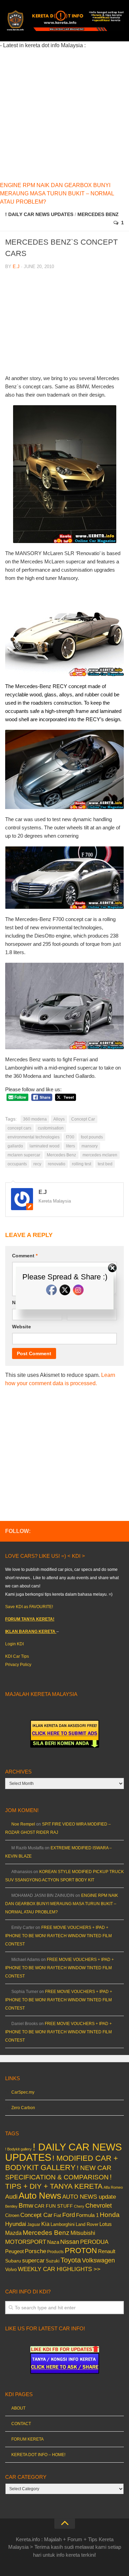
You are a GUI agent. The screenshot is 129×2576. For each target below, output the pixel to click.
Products (55, 2252)
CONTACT (21, 2424)
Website (21, 1327)
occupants (17, 1164)
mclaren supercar (24, 1155)
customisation (51, 1128)
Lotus (106, 2224)
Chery (79, 2206)
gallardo (15, 1146)
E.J (16, 267)
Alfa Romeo (113, 2187)
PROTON (81, 2251)
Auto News (40, 2196)
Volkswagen (98, 2260)
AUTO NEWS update (89, 2197)
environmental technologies (34, 1137)
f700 (70, 1137)
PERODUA (94, 2242)
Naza (53, 2242)
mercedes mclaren (100, 1155)
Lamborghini (63, 2224)
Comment (25, 1256)
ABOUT (18, 2408)
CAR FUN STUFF (54, 2206)
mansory (90, 1146)
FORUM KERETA (28, 2439)
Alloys (59, 1119)
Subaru (13, 2261)
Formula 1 (87, 2215)
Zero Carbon (23, 2108)
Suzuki (53, 2261)
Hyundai (16, 2224)
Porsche (35, 2251)
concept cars (19, 1128)
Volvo (11, 2269)
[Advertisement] (64, 114)
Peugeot (14, 2251)
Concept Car (83, 1119)
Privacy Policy (18, 1665)
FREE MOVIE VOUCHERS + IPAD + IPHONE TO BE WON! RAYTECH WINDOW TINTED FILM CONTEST (58, 1936)
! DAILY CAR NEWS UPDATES (39, 214)
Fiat (57, 2215)
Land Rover (87, 2224)
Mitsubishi (83, 2233)
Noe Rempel (23, 1824)
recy (37, 1164)
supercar (33, 2261)
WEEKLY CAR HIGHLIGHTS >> (59, 2269)
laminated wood (45, 1146)
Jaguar (34, 2225)
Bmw (26, 2205)
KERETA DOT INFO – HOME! (38, 2455)
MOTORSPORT (26, 2242)
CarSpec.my (23, 2092)
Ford (69, 2215)
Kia (45, 2224)
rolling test (82, 1164)
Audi (11, 2197)
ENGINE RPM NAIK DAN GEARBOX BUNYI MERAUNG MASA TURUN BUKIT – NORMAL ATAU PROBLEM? (57, 193)
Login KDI (14, 1644)
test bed (105, 1164)
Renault (107, 2251)
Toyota (71, 2260)
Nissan (70, 2242)
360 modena (35, 1119)
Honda (110, 2215)
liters (71, 1146)
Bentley (11, 2206)
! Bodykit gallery (18, 2149)
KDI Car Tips (17, 1656)
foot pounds (92, 1137)
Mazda (13, 2233)
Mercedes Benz (98, 214)
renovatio (57, 1164)
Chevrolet (99, 2206)
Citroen (12, 2215)
